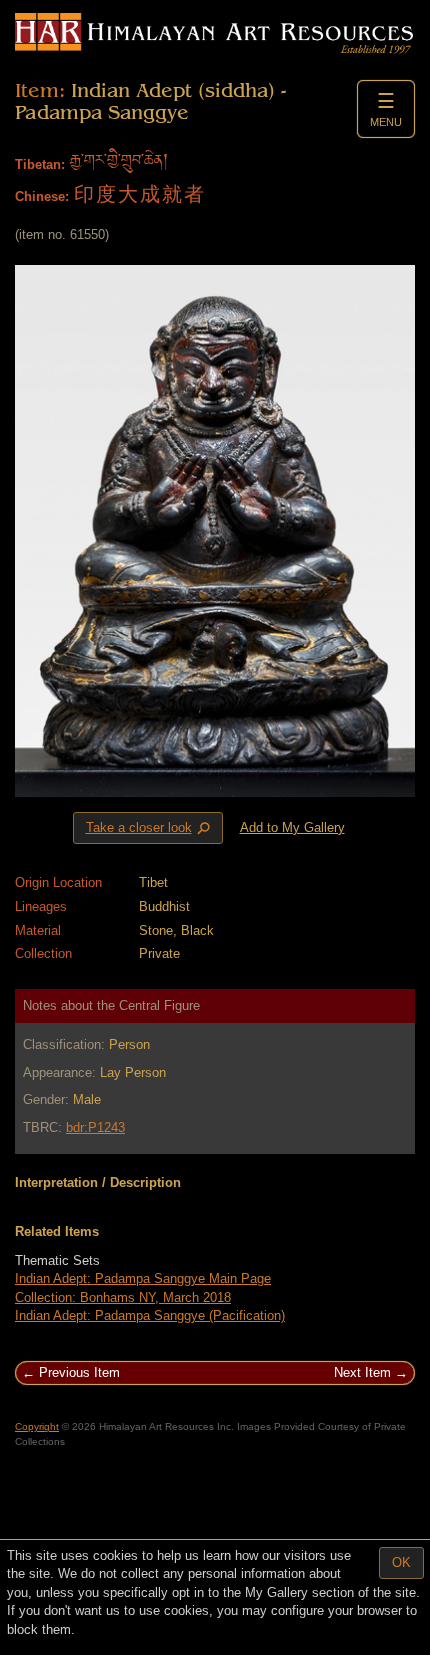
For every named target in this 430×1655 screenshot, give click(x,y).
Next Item (362, 1372)
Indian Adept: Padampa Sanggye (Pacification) (150, 1315)
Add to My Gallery (292, 827)
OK (401, 1562)
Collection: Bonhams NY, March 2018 (123, 1297)
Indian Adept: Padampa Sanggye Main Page (143, 1278)
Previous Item (79, 1372)
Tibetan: (40, 164)
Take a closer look (150, 829)
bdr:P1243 (95, 1127)
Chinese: (42, 196)
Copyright (37, 1426)
